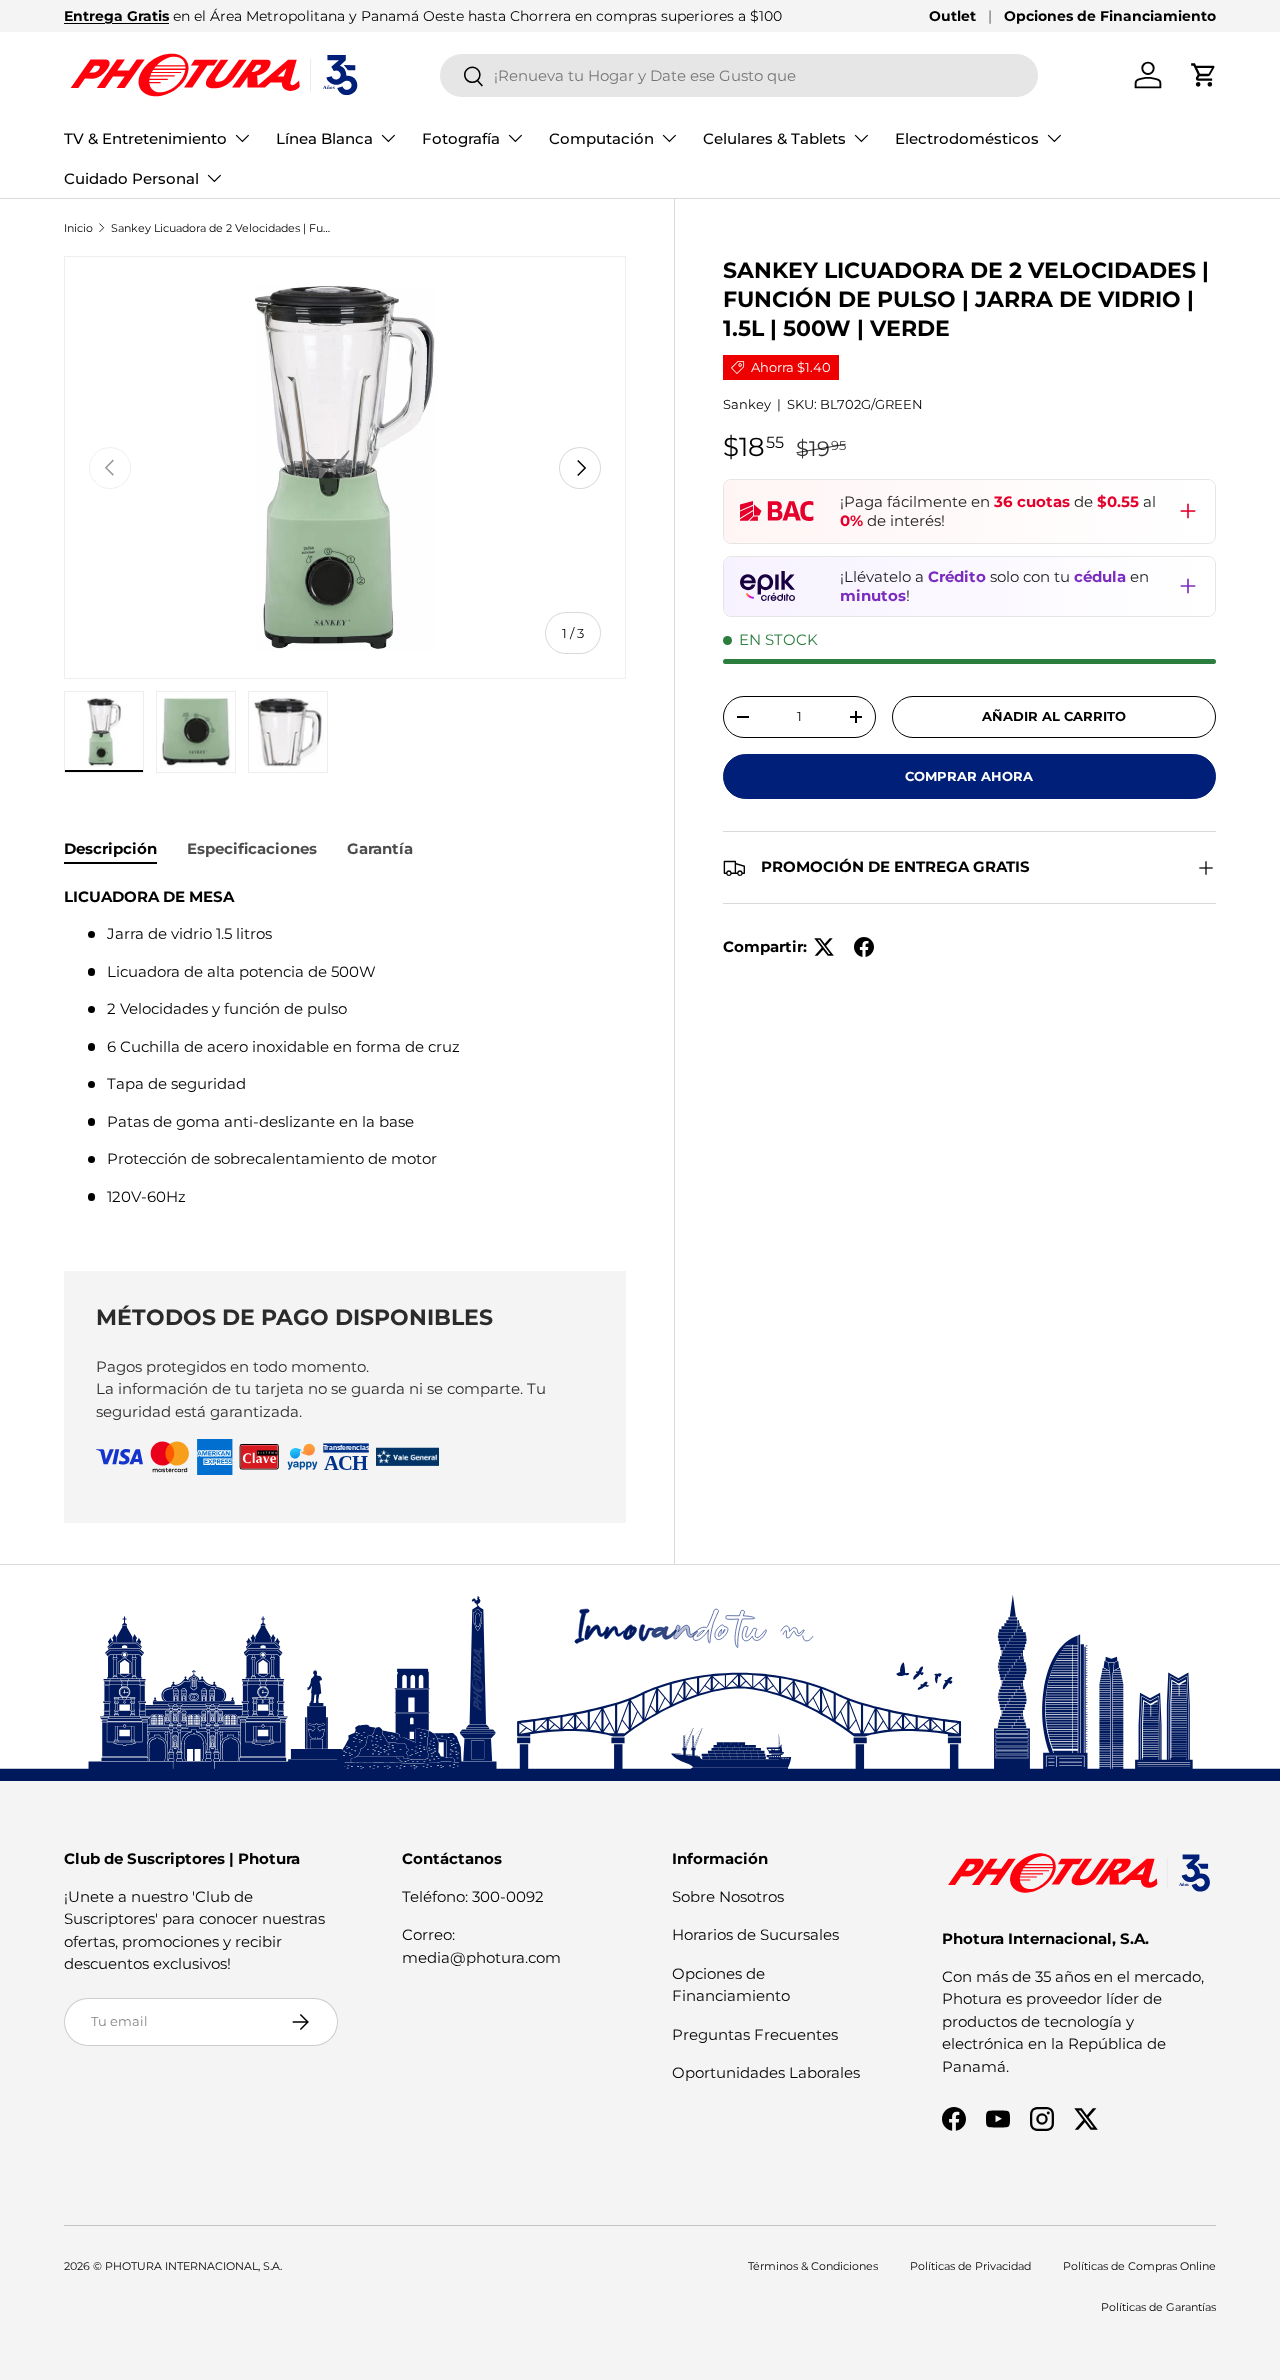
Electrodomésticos (967, 138)
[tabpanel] (345, 1055)
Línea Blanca (324, 138)
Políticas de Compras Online (1139, 2266)
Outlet (952, 16)
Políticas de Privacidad (970, 2266)
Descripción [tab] (110, 848)
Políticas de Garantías (1158, 2307)
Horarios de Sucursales (755, 1934)
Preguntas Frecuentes (755, 2034)
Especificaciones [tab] (252, 848)
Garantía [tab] (380, 848)
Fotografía (461, 138)
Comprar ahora (969, 776)
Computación (601, 138)
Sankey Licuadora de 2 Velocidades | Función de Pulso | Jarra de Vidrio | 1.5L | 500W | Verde (223, 228)
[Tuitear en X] (824, 947)
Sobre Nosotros (728, 1896)
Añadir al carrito (1054, 716)
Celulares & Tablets (774, 138)
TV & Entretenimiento (145, 138)
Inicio (78, 228)
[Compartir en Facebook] (864, 947)
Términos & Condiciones (813, 2266)
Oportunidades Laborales (766, 2072)
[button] (1204, 75)
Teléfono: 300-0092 (473, 1896)
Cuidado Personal (131, 178)
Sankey (747, 404)
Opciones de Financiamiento (1110, 16)
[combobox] (739, 75)
